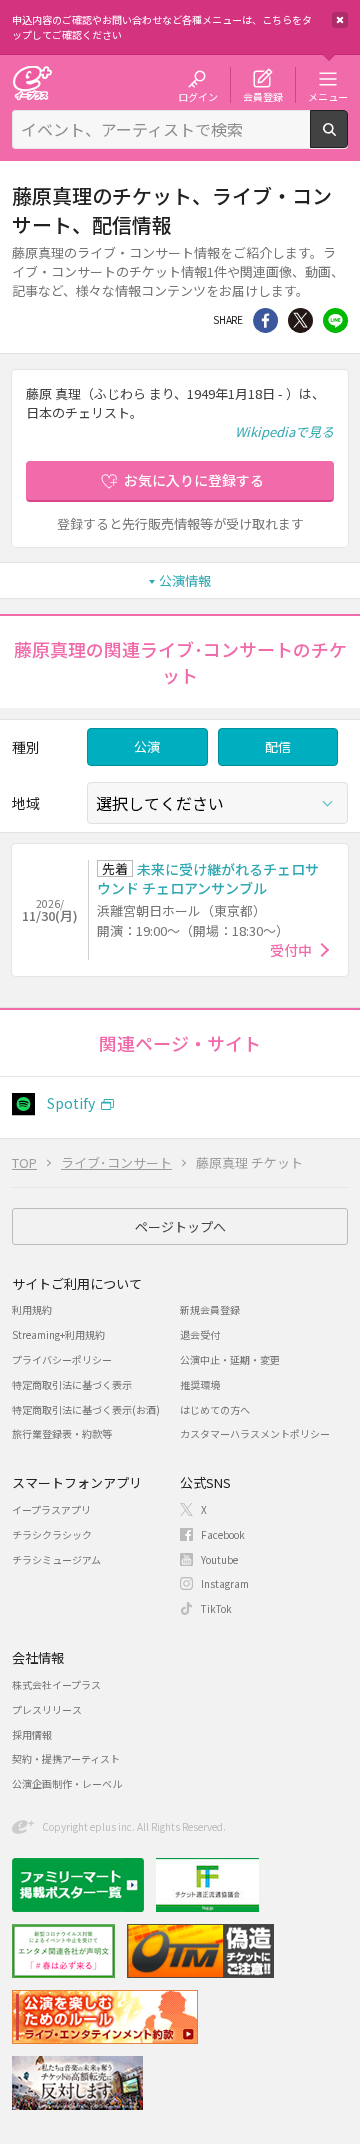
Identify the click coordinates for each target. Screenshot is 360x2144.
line (335, 320)
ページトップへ (180, 1226)
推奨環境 (200, 1384)
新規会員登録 (210, 1309)
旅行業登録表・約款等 (62, 1433)
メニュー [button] (328, 96)
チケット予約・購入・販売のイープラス (32, 82)
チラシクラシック (52, 1534)
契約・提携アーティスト (66, 1758)
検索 (347, 140)
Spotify (71, 1103)
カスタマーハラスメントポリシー (255, 1433)
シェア (265, 320)
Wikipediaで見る (284, 431)
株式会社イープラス (56, 1684)
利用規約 (32, 1309)
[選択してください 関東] (217, 803)
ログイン (198, 96)
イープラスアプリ (51, 1509)
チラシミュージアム (56, 1559)
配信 (278, 746)
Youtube (219, 1559)
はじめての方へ (215, 1409)
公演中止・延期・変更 (230, 1359)
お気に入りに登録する (194, 480)
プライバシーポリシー (62, 1359)
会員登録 (263, 96)
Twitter (300, 320)
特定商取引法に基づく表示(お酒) (86, 1409)
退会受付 (200, 1334)
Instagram (225, 1583)
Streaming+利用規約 (58, 1334)
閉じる (340, 20)
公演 (147, 746)
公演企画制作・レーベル (67, 1783)
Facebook (223, 1534)
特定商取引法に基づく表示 (72, 1384)
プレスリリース (47, 1709)
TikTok (216, 1608)
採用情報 (32, 1734)
